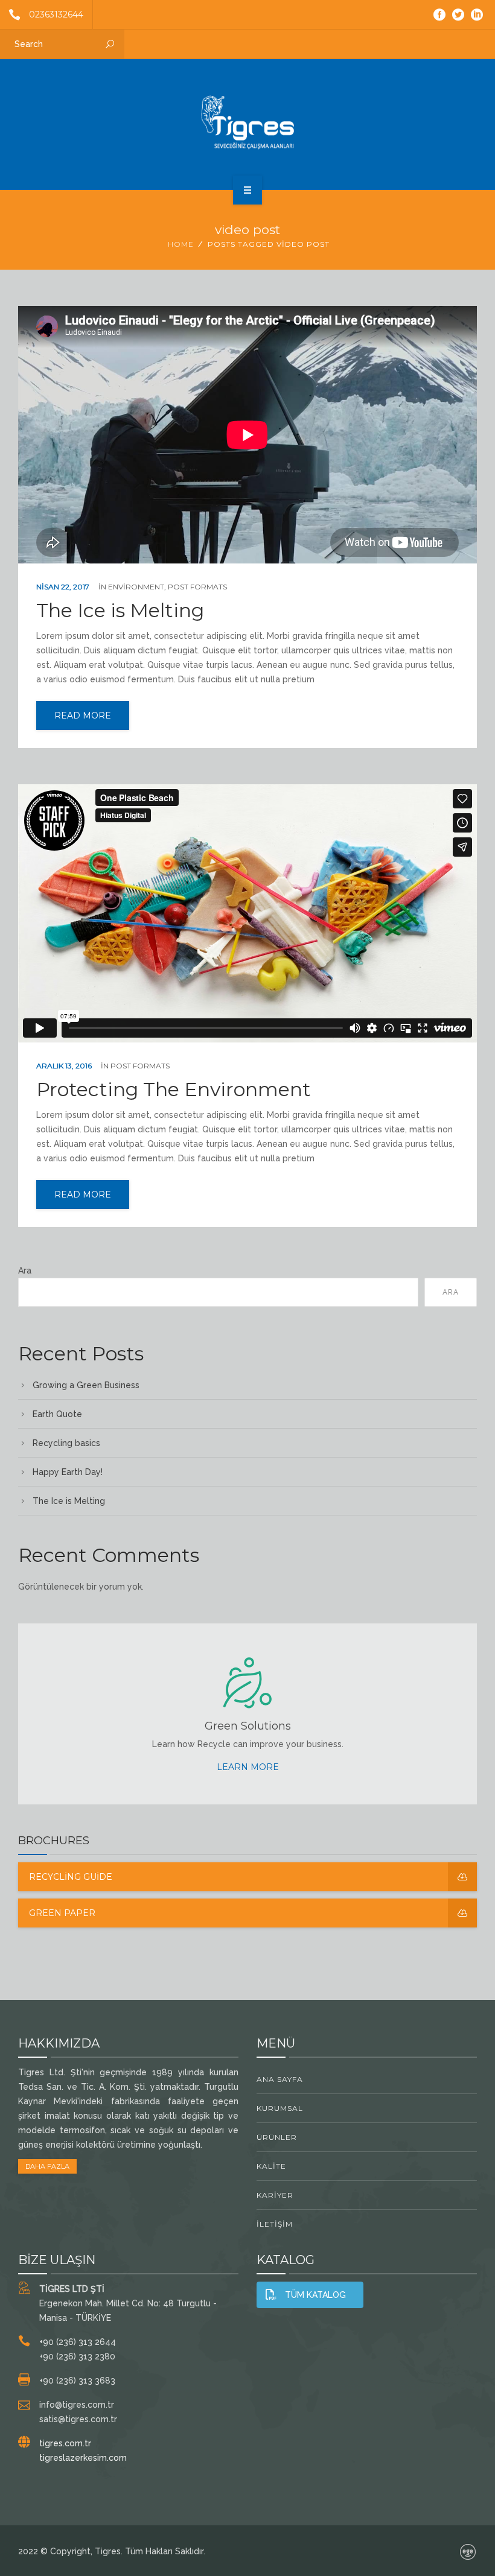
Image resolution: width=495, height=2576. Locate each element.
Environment (136, 587)
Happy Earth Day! (68, 1472)
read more (83, 715)
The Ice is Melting (120, 611)
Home (181, 244)
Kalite (271, 2166)
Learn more (248, 1767)
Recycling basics (66, 1443)
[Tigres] (247, 122)
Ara (25, 1271)
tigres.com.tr (65, 2443)
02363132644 (56, 14)
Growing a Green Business (86, 1385)
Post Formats (197, 587)
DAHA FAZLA (47, 2166)
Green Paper (62, 1913)
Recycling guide (71, 1877)
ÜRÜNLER (277, 2137)
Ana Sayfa (280, 2079)
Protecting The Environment (174, 1090)
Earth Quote (57, 1414)
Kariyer (275, 2195)
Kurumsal (280, 2108)
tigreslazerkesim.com (83, 2458)
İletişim (275, 2224)
